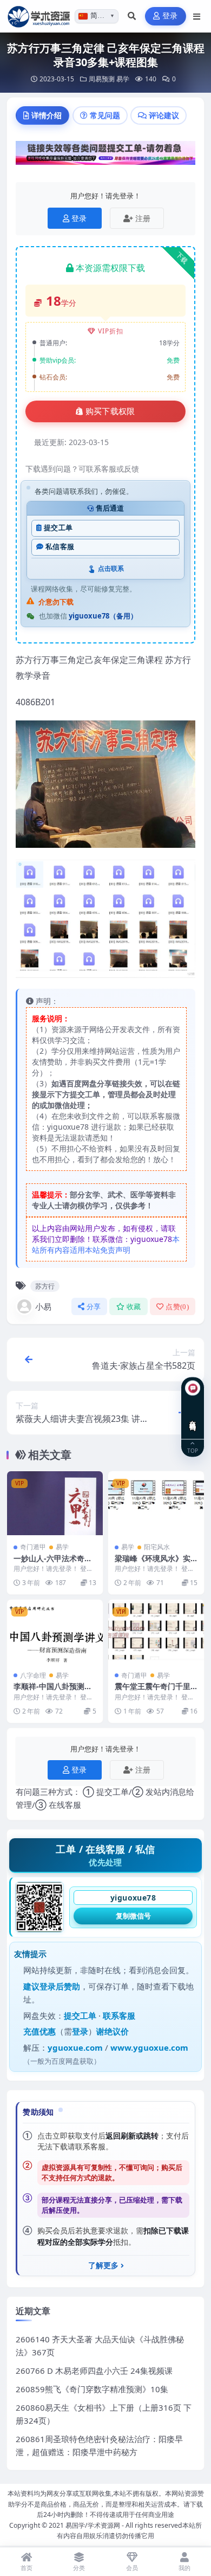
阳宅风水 (157, 1547)
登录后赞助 (60, 1986)
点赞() (177, 1307)
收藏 (134, 1307)
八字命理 (33, 1675)
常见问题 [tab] (105, 115)
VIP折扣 (111, 331)
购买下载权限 (110, 411)
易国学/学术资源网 (93, 2525)
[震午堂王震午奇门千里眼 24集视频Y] (156, 1632)
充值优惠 (39, 2031)
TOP (193, 1450)
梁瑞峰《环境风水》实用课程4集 (153, 1563)
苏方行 (45, 1286)
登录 (170, 16)
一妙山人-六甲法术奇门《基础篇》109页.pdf (53, 1563)
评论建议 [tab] (164, 115)
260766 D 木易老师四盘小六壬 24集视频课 (94, 2371)
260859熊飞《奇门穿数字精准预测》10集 (92, 2389)
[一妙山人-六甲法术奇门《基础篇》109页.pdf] (55, 1503)
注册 (143, 218)
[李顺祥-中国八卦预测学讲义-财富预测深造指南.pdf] (55, 1632)
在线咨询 (193, 1417)
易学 (123, 79)
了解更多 (103, 2265)
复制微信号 (133, 1916)
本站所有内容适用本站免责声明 (106, 1244)
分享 (94, 1307)
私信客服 (60, 547)
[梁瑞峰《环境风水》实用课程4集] (156, 1503)
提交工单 (58, 528)
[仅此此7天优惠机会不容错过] (105, 156)
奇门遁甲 (33, 1547)
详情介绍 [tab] (47, 115)
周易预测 (102, 79)
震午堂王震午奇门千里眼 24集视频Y (153, 1691)
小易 (43, 1306)
